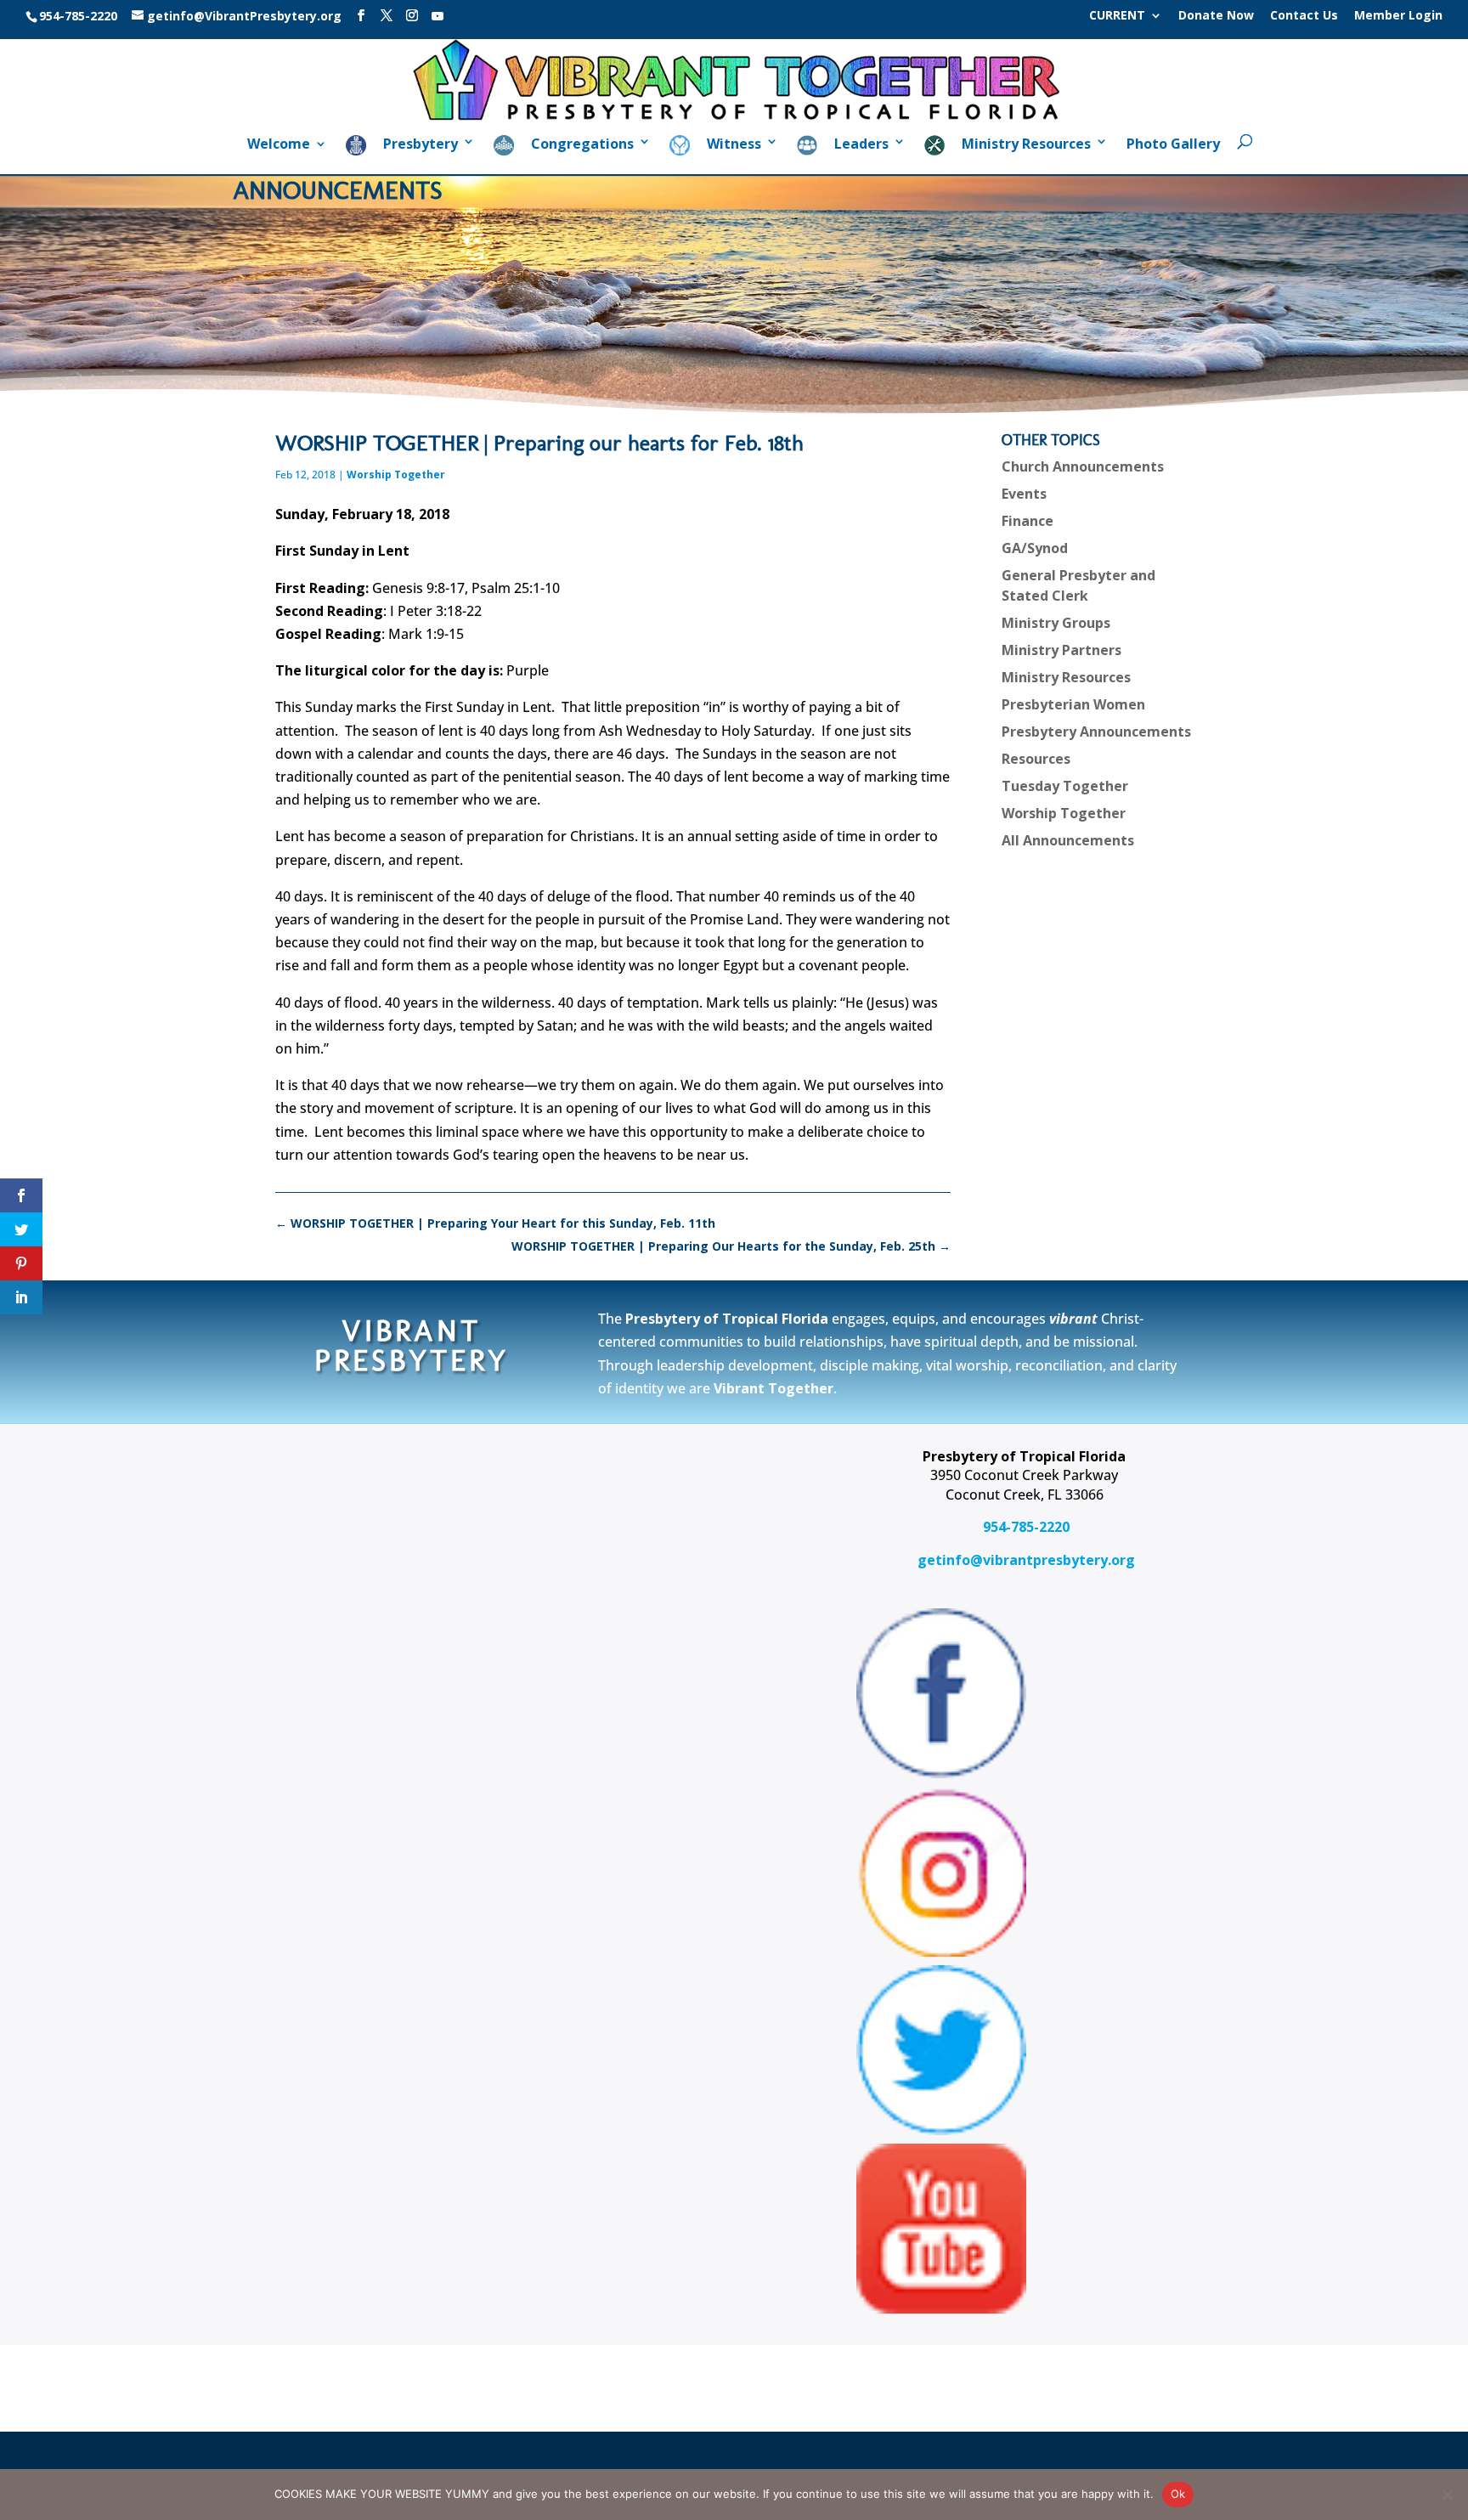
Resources (1036, 759)
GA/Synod (1035, 548)
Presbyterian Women (1073, 704)
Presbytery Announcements (1096, 732)
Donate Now (1216, 16)
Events (1024, 494)
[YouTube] (438, 16)
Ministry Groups (1056, 623)
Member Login (1398, 16)
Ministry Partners (1061, 650)
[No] (1447, 2495)
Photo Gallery (1173, 145)
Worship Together (396, 475)
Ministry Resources (1066, 677)
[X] (387, 16)
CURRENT (1117, 16)
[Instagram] (412, 16)
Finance (1028, 521)
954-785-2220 (1025, 1527)
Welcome (279, 145)
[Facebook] (361, 16)
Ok (1178, 2494)
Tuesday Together (1065, 786)
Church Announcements (1083, 466)
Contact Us (1304, 16)
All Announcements (1068, 840)
